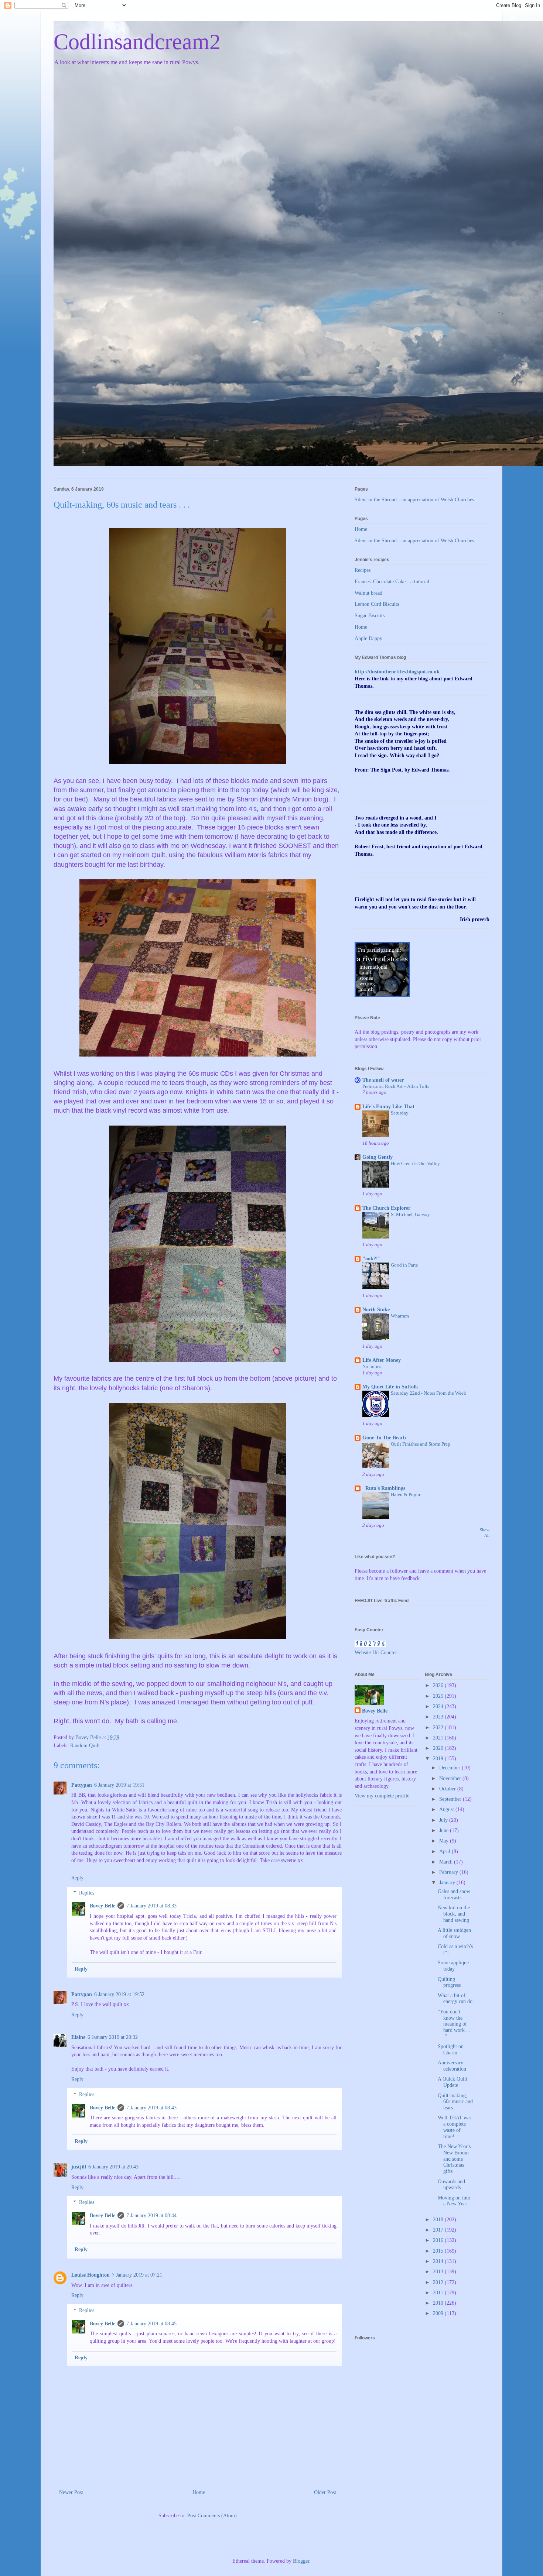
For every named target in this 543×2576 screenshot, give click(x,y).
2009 (439, 2313)
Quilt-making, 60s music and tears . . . (455, 2102)
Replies (87, 1893)
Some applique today (453, 1966)
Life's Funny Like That (388, 1107)
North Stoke (376, 1310)
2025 (439, 1696)
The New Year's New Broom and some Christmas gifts (454, 2159)
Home (199, 2492)
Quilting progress (449, 1982)
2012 (439, 2282)
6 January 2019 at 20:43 (113, 2167)
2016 (439, 2240)
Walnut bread (368, 593)
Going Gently (378, 1157)
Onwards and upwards (451, 2185)
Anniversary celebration (452, 2066)
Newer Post (71, 2492)
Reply (77, 1878)
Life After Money (382, 1360)
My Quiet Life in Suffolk (390, 1387)
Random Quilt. (86, 1746)
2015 (439, 2251)
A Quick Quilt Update (452, 2082)
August (447, 1809)
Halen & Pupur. (406, 1495)
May (445, 1841)
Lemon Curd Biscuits (377, 604)
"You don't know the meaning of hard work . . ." (454, 2024)
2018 (439, 2220)
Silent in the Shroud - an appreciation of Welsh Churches (414, 500)
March (447, 1862)
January (448, 1883)
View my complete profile (382, 1796)
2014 (439, 2261)
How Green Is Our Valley (415, 1163)
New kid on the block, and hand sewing (454, 1914)
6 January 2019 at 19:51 (119, 1785)
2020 (439, 1748)
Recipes (363, 570)
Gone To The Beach (384, 1438)
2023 (439, 1717)
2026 (439, 1685)
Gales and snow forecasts (454, 1895)
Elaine (78, 2037)
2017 (439, 2230)
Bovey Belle (103, 1906)
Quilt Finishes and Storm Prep (421, 1444)
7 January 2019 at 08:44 (151, 2216)
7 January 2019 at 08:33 (151, 1906)
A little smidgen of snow (454, 1933)
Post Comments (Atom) (212, 2516)
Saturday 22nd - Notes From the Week (428, 1393)
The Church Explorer (386, 1208)
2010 (439, 2303)
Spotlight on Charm (451, 2050)
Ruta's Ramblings (384, 1488)
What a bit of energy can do (455, 1999)
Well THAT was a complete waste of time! (455, 2127)
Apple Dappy (368, 638)
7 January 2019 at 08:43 (151, 2108)
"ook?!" (372, 1259)
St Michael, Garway (410, 1214)
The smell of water (383, 1080)
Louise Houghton (90, 2275)
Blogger (301, 2561)
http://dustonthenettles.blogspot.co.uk (397, 672)
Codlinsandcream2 (137, 42)
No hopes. (372, 1366)
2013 (439, 2272)
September (451, 1799)
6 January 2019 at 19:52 (119, 1994)
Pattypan (82, 1785)
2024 (439, 1706)
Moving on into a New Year (454, 2201)
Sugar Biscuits (370, 616)
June (445, 1830)
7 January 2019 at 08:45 (151, 2324)
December (450, 1768)
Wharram (400, 1316)
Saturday (400, 1113)
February (449, 1872)
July (444, 1820)
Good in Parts (404, 1265)
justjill (79, 2167)
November (451, 1778)
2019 (439, 1758)
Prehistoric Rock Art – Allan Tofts (396, 1086)
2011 (439, 2293)
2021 (439, 1738)
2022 (439, 1727)
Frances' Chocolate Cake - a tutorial (392, 582)
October (448, 1789)
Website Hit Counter (376, 1653)
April (445, 1852)
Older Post (325, 2492)
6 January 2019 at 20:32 (113, 2037)
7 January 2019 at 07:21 (137, 2275)
